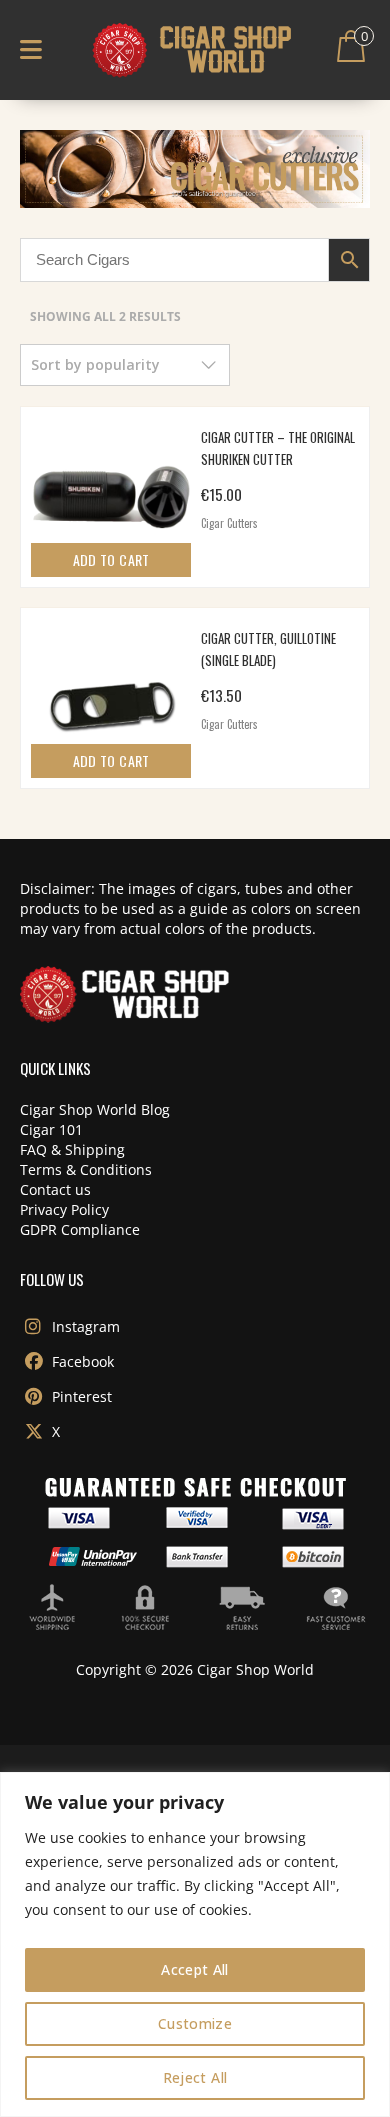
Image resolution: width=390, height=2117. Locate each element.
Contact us (55, 1189)
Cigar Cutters (229, 523)
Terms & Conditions (86, 1169)
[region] (195, 1944)
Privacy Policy (64, 1209)
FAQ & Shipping (72, 1149)
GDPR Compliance (80, 1229)
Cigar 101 (51, 1129)
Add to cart (111, 559)
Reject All (195, 2077)
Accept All (195, 1969)
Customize (195, 2023)
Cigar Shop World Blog (95, 1109)
